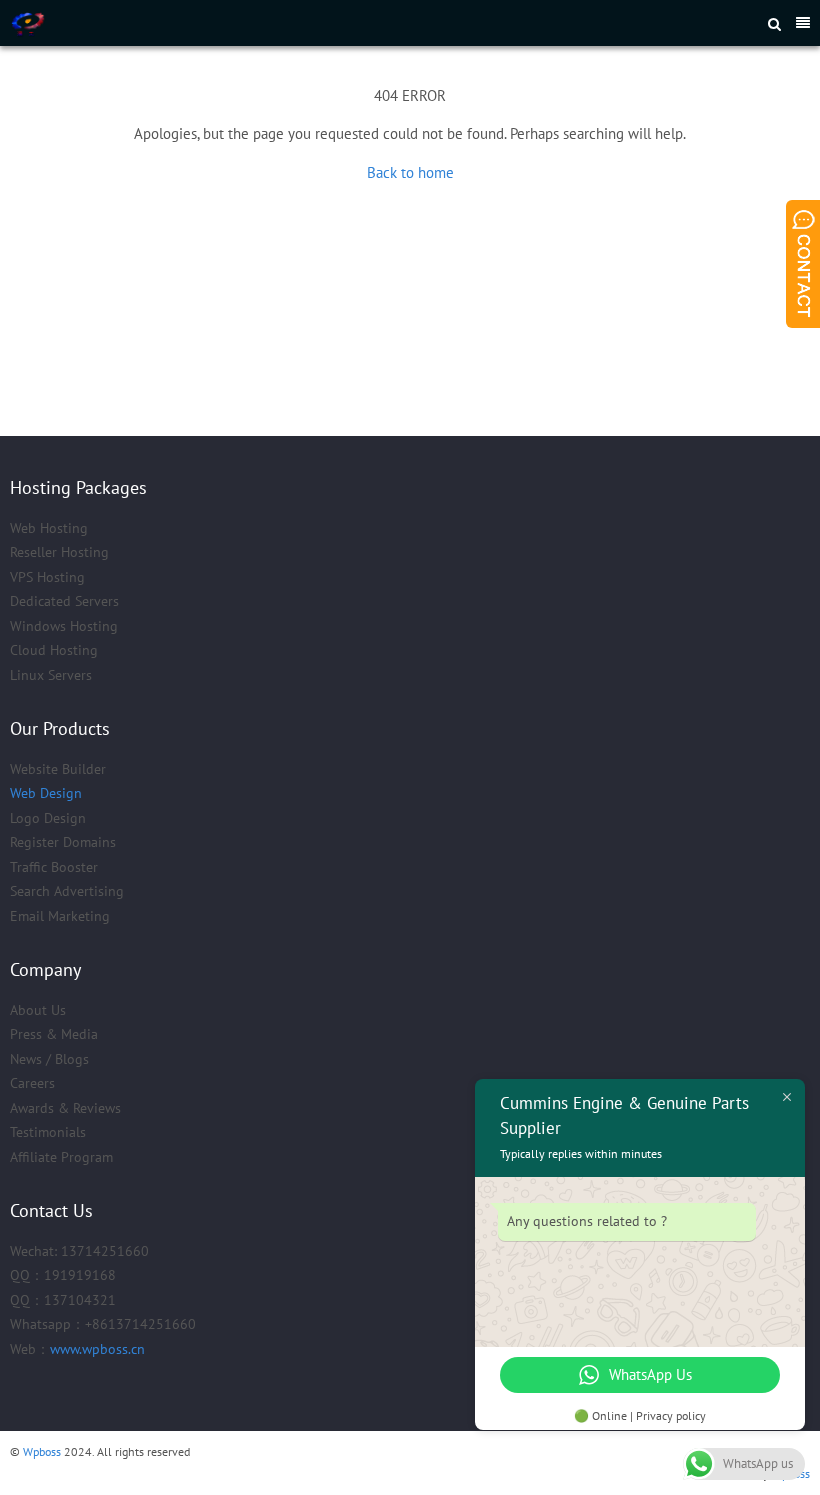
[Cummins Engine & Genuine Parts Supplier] (264, 23)
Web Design (46, 793)
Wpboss (42, 1451)
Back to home (410, 172)
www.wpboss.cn (97, 1349)
